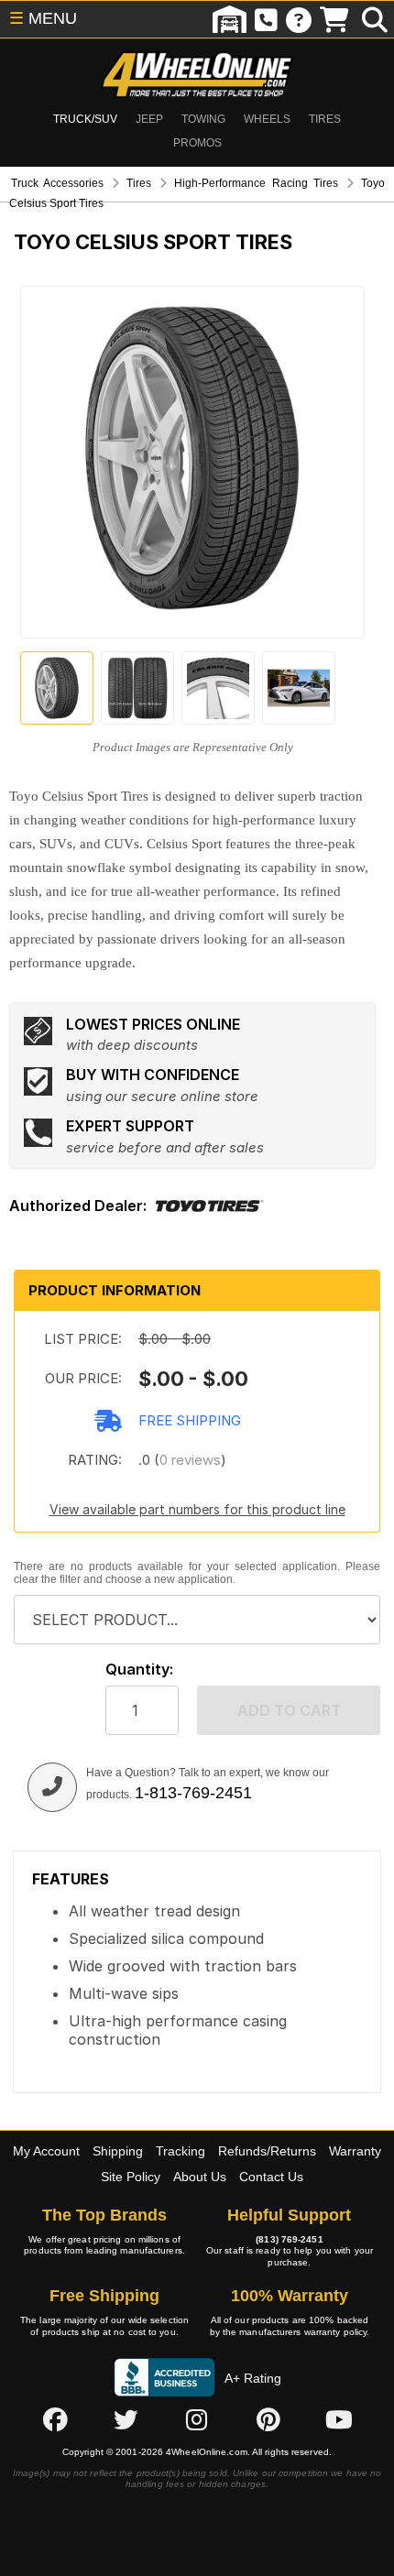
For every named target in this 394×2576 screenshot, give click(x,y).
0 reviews (190, 1460)
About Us (200, 2177)
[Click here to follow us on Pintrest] (268, 2419)
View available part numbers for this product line (197, 1509)
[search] (375, 19)
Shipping (118, 2151)
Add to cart (289, 1710)
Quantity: (139, 1670)
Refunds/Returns (267, 2151)
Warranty (355, 2151)
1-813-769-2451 (193, 1793)
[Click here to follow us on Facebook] (55, 2419)
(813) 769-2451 (289, 2239)
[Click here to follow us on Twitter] (126, 2419)
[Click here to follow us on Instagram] (197, 2419)
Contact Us (271, 2177)
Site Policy (131, 2177)
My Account (46, 2151)
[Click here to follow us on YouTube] (339, 2419)
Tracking (181, 2151)
